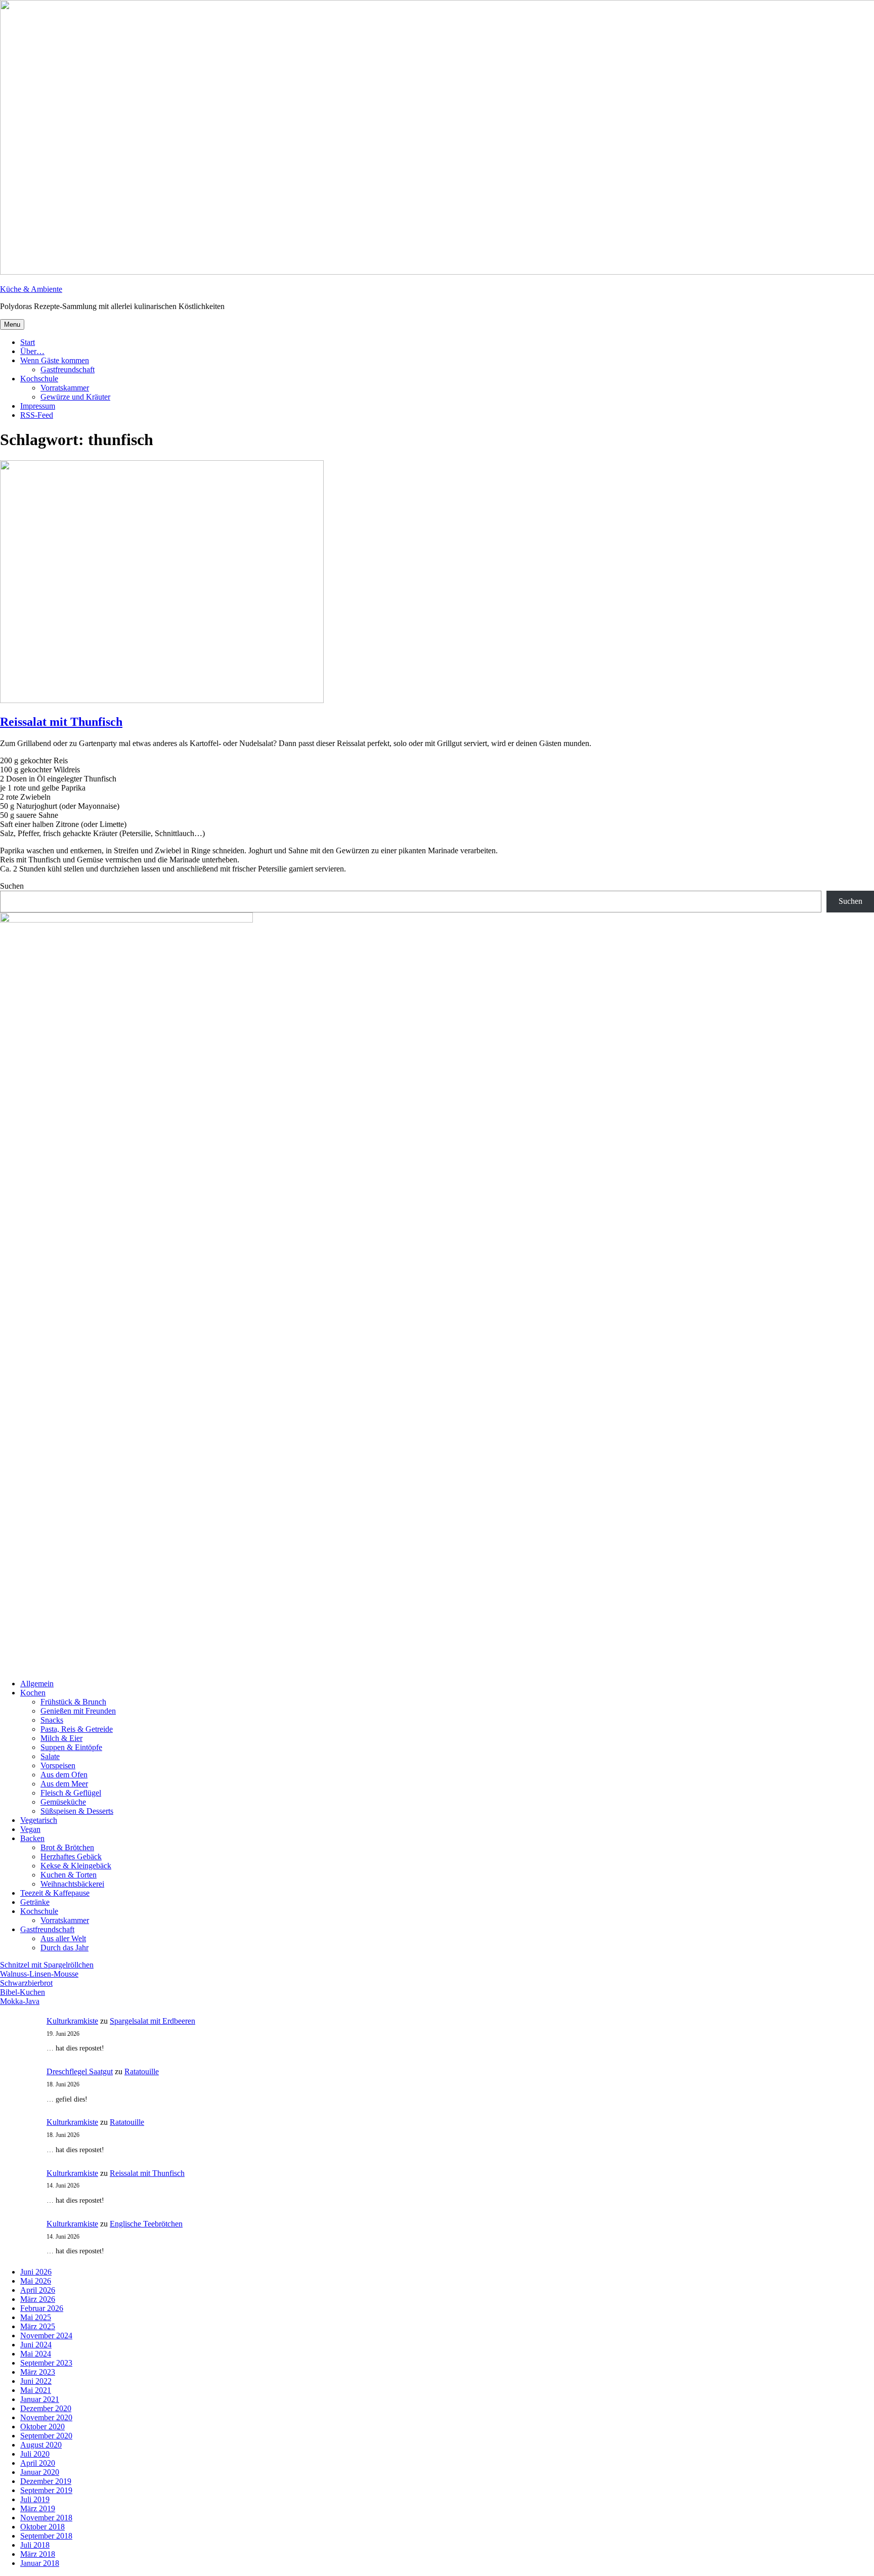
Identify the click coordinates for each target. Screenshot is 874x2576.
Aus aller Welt (63, 1938)
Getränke (35, 1902)
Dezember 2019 (46, 2481)
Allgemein (37, 1684)
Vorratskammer (65, 388)
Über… (32, 351)
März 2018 (38, 2554)
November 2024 (46, 2335)
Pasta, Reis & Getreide (77, 1729)
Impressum (38, 406)
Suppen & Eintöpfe (71, 1747)
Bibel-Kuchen (23, 1992)
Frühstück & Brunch (73, 1702)
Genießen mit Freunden (78, 1711)
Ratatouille (142, 2071)
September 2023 (46, 2363)
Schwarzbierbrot (26, 1983)
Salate (50, 1756)
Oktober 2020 (42, 2427)
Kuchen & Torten (69, 1875)
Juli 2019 (35, 2499)
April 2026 (38, 2290)
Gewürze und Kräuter (75, 397)
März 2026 (38, 2299)
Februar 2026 (42, 2308)
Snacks (52, 1720)
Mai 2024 (36, 2354)
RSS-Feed (37, 415)
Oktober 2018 (42, 2527)
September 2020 (46, 2436)
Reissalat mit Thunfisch (61, 722)
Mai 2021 (36, 2390)
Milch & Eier (61, 1738)
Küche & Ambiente (31, 289)
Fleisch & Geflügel (71, 1793)
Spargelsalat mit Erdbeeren (152, 2021)
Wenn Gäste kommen (55, 360)
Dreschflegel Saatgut (80, 2071)
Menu (12, 324)
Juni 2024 (36, 2345)
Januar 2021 (40, 2399)
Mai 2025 (36, 2317)
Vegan (30, 1829)
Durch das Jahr (64, 1948)
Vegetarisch (39, 1820)
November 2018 (46, 2518)
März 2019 (38, 2508)
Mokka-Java (20, 2001)
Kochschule (39, 379)
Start (28, 342)
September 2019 (46, 2490)
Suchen (12, 886)
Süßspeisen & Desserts (77, 1811)
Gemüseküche (63, 1802)
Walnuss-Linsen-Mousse (39, 1974)
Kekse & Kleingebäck (76, 1866)
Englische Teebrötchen (146, 2224)
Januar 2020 (40, 2472)
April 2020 (38, 2463)
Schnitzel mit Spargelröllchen (47, 1965)
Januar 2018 (40, 2563)
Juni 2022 (36, 2381)
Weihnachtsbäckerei (72, 1884)
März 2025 (38, 2326)
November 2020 (46, 2417)
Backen (32, 1838)
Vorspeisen (58, 1765)
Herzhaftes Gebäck (71, 1857)
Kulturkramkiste (72, 2021)
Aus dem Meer (64, 1784)
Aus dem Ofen (64, 1775)
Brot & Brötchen (67, 1847)
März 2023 (38, 2372)
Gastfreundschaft (68, 369)
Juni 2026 (36, 2272)
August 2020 (41, 2445)
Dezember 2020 (46, 2408)
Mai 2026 (36, 2281)
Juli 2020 (35, 2454)
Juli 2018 (35, 2545)
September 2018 (46, 2536)
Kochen (33, 1693)
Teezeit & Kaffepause (55, 1893)
